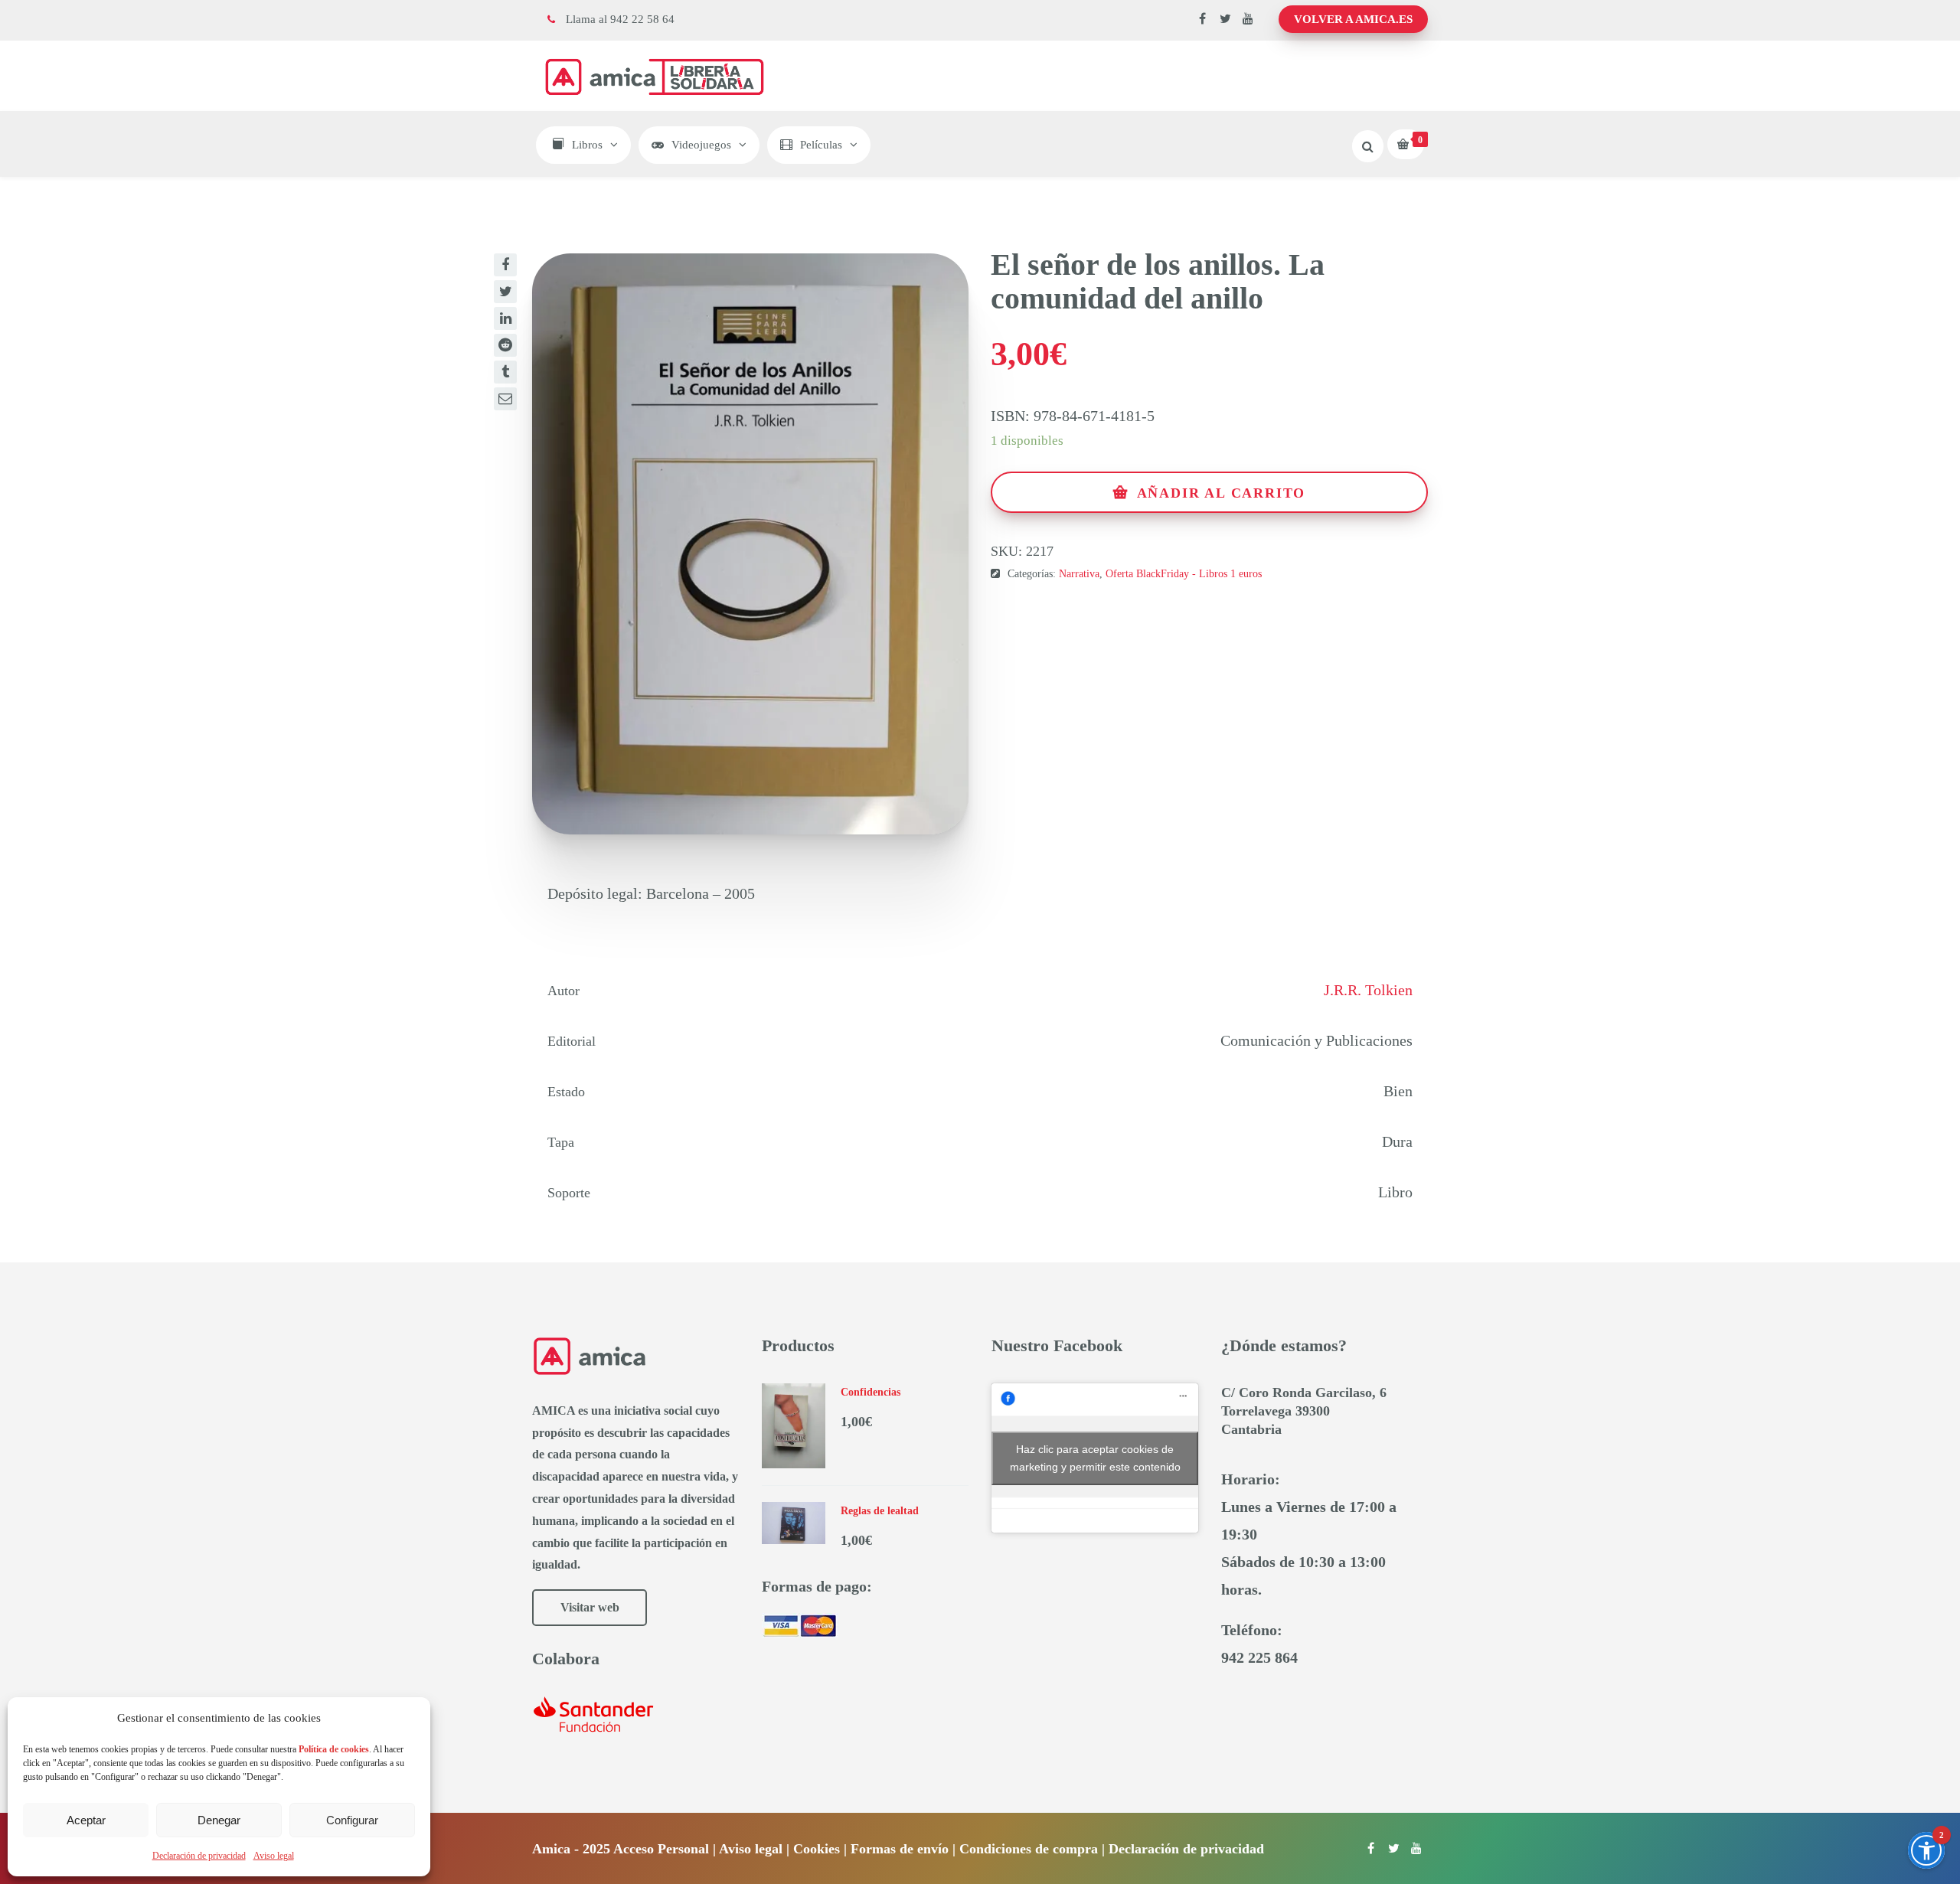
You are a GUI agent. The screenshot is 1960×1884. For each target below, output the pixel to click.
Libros (587, 145)
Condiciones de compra (1029, 1849)
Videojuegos (701, 145)
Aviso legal (274, 1856)
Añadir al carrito (1222, 493)
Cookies (817, 1849)
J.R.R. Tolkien (1368, 990)
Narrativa (1079, 574)
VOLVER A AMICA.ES (1353, 19)
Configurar (352, 1820)
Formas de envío (900, 1849)
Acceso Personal (661, 1849)
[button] (1926, 1850)
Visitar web (590, 1607)
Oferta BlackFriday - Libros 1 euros (1184, 574)
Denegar (219, 1820)
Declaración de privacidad (199, 1856)
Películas (821, 145)
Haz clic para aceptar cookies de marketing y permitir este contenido (1095, 1458)
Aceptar (86, 1820)
